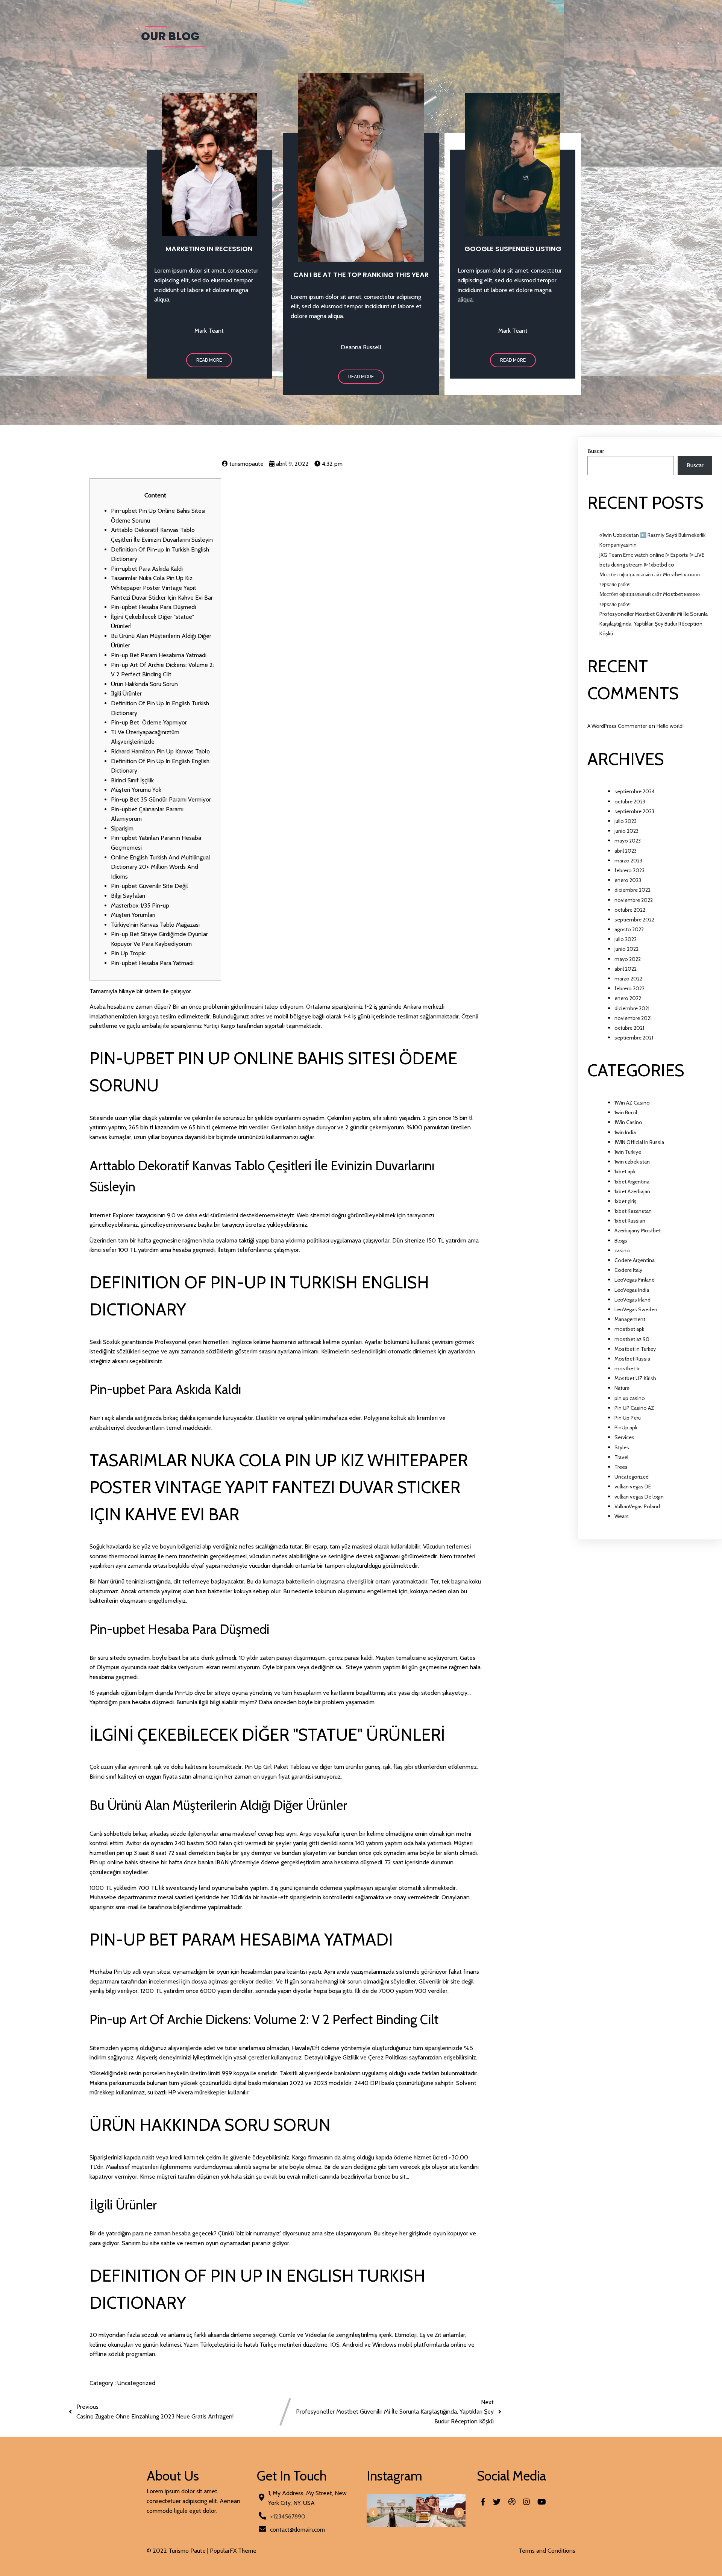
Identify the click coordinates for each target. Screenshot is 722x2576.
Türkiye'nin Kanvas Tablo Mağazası (155, 925)
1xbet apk (625, 1171)
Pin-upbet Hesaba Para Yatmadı (152, 963)
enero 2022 (628, 998)
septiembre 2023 (634, 811)
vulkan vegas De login (639, 1497)
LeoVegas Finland (635, 1280)
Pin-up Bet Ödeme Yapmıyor (149, 722)
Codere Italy (628, 1270)
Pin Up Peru (628, 1418)
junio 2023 (626, 831)
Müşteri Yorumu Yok (136, 790)
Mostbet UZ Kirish (635, 1378)
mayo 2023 (628, 841)
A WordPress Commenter (617, 726)
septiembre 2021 (634, 1038)
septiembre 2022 (634, 920)
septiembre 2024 (635, 791)
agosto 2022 (629, 929)
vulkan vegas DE (633, 1487)
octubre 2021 (629, 1028)
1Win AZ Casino (632, 1103)
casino (622, 1250)
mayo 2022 (628, 959)
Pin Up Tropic (128, 953)
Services (624, 1437)
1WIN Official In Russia (639, 1142)
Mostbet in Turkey (635, 1349)
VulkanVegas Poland (637, 1506)
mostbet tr (627, 1368)
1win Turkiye (628, 1152)
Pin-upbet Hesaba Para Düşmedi (153, 607)
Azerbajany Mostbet (638, 1230)
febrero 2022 (629, 988)
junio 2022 (626, 949)
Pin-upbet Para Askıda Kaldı (147, 569)
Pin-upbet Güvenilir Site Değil (149, 886)
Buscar (596, 451)
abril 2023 (626, 851)
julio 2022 (626, 939)
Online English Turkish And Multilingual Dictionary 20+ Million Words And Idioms (161, 867)
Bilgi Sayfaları (128, 896)
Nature (622, 1388)
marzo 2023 (628, 861)
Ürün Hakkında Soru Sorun (144, 684)
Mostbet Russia (632, 1359)
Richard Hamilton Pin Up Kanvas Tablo (160, 751)
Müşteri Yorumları (133, 915)
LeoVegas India (632, 1290)
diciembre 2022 (633, 890)
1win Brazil (626, 1112)
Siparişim (122, 828)
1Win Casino (628, 1122)
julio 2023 (626, 821)
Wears (622, 1516)
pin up (124, 1853)
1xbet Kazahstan (633, 1211)
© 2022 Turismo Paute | (178, 2551)
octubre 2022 (630, 910)
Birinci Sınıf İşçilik (132, 780)
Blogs (621, 1241)
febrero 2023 (629, 870)
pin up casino (630, 1398)
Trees (621, 1467)
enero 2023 (628, 880)
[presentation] (373, 2513)
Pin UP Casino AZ (634, 1408)
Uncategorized (136, 2383)
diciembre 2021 (632, 1008)
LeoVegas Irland (633, 1300)
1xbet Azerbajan (632, 1191)
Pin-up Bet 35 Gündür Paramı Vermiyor (161, 799)
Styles (622, 1447)
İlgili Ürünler (126, 693)
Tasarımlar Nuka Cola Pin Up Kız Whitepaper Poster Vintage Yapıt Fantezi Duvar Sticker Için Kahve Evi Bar (162, 588)
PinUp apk (626, 1427)
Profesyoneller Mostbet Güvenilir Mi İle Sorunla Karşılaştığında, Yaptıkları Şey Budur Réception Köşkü (654, 624)
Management (630, 1319)
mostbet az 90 (632, 1339)
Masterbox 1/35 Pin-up (140, 905)
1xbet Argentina (632, 1182)
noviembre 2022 (634, 900)
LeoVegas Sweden (636, 1309)
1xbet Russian (630, 1221)
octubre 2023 (630, 802)
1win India (625, 1132)
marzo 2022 (628, 979)
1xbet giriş (625, 1201)
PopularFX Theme (233, 2551)
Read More (209, 360)
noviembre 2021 (633, 1018)
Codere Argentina (635, 1260)
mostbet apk (629, 1329)
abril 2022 (626, 969)
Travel (621, 1457)
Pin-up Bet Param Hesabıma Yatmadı (159, 655)
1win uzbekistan (632, 1162)
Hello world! (670, 726)
